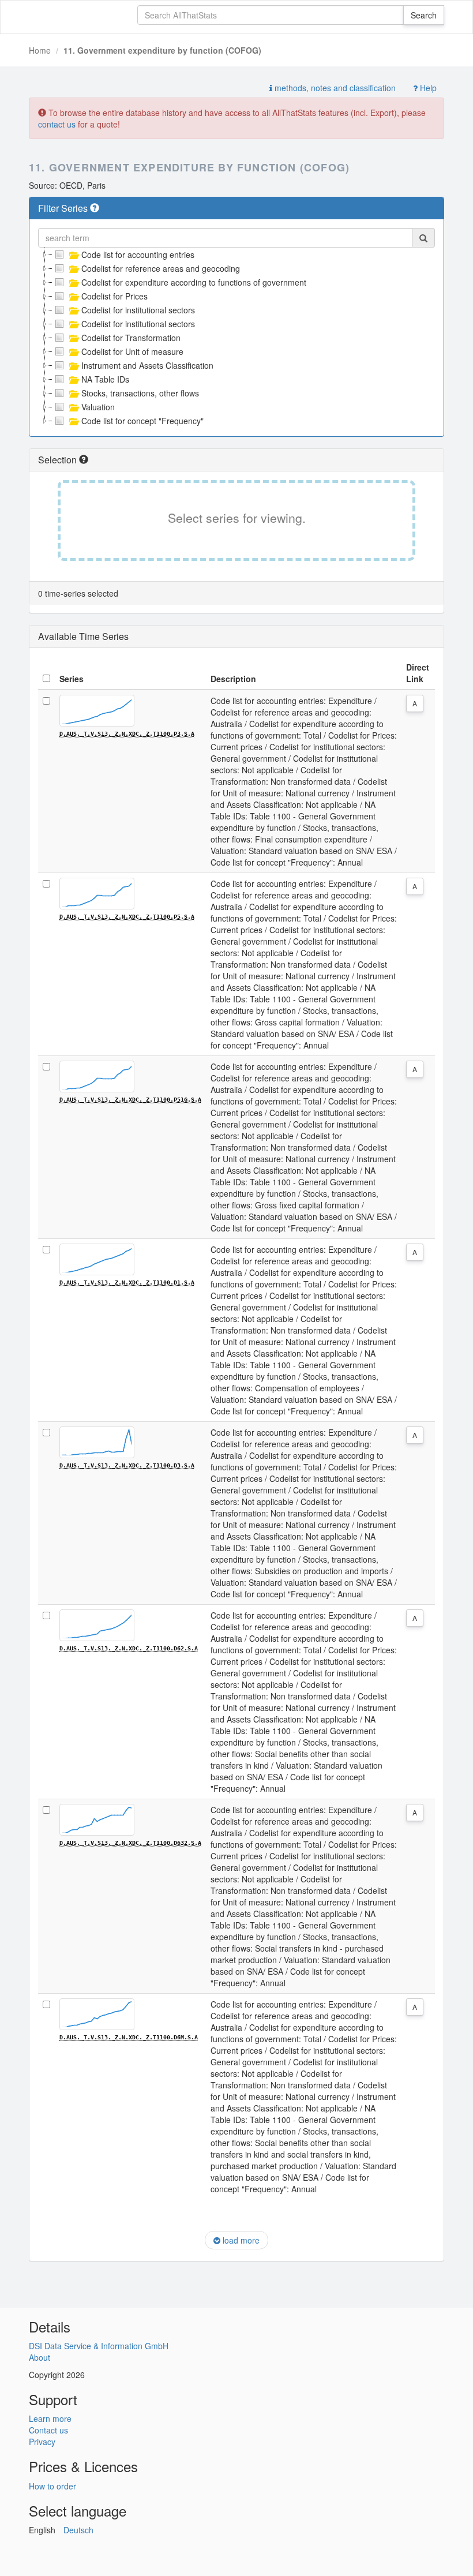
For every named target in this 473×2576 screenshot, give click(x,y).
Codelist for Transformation (131, 338)
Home (40, 50)
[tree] (236, 338)
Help (427, 88)
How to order (52, 2486)
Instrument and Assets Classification (147, 365)
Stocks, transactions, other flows (140, 393)
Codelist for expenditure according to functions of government (194, 282)
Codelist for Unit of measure (132, 351)
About (40, 2357)
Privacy (42, 2442)
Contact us (48, 2430)
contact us (57, 124)
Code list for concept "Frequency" (142, 421)
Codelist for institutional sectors (138, 310)
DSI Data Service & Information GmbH (99, 2346)
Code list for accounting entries (138, 254)
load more (240, 2240)
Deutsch (78, 2530)
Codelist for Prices (115, 296)
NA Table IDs (105, 379)
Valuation (98, 407)
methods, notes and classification (334, 88)
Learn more (50, 2418)
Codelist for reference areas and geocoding (161, 268)
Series (72, 679)
